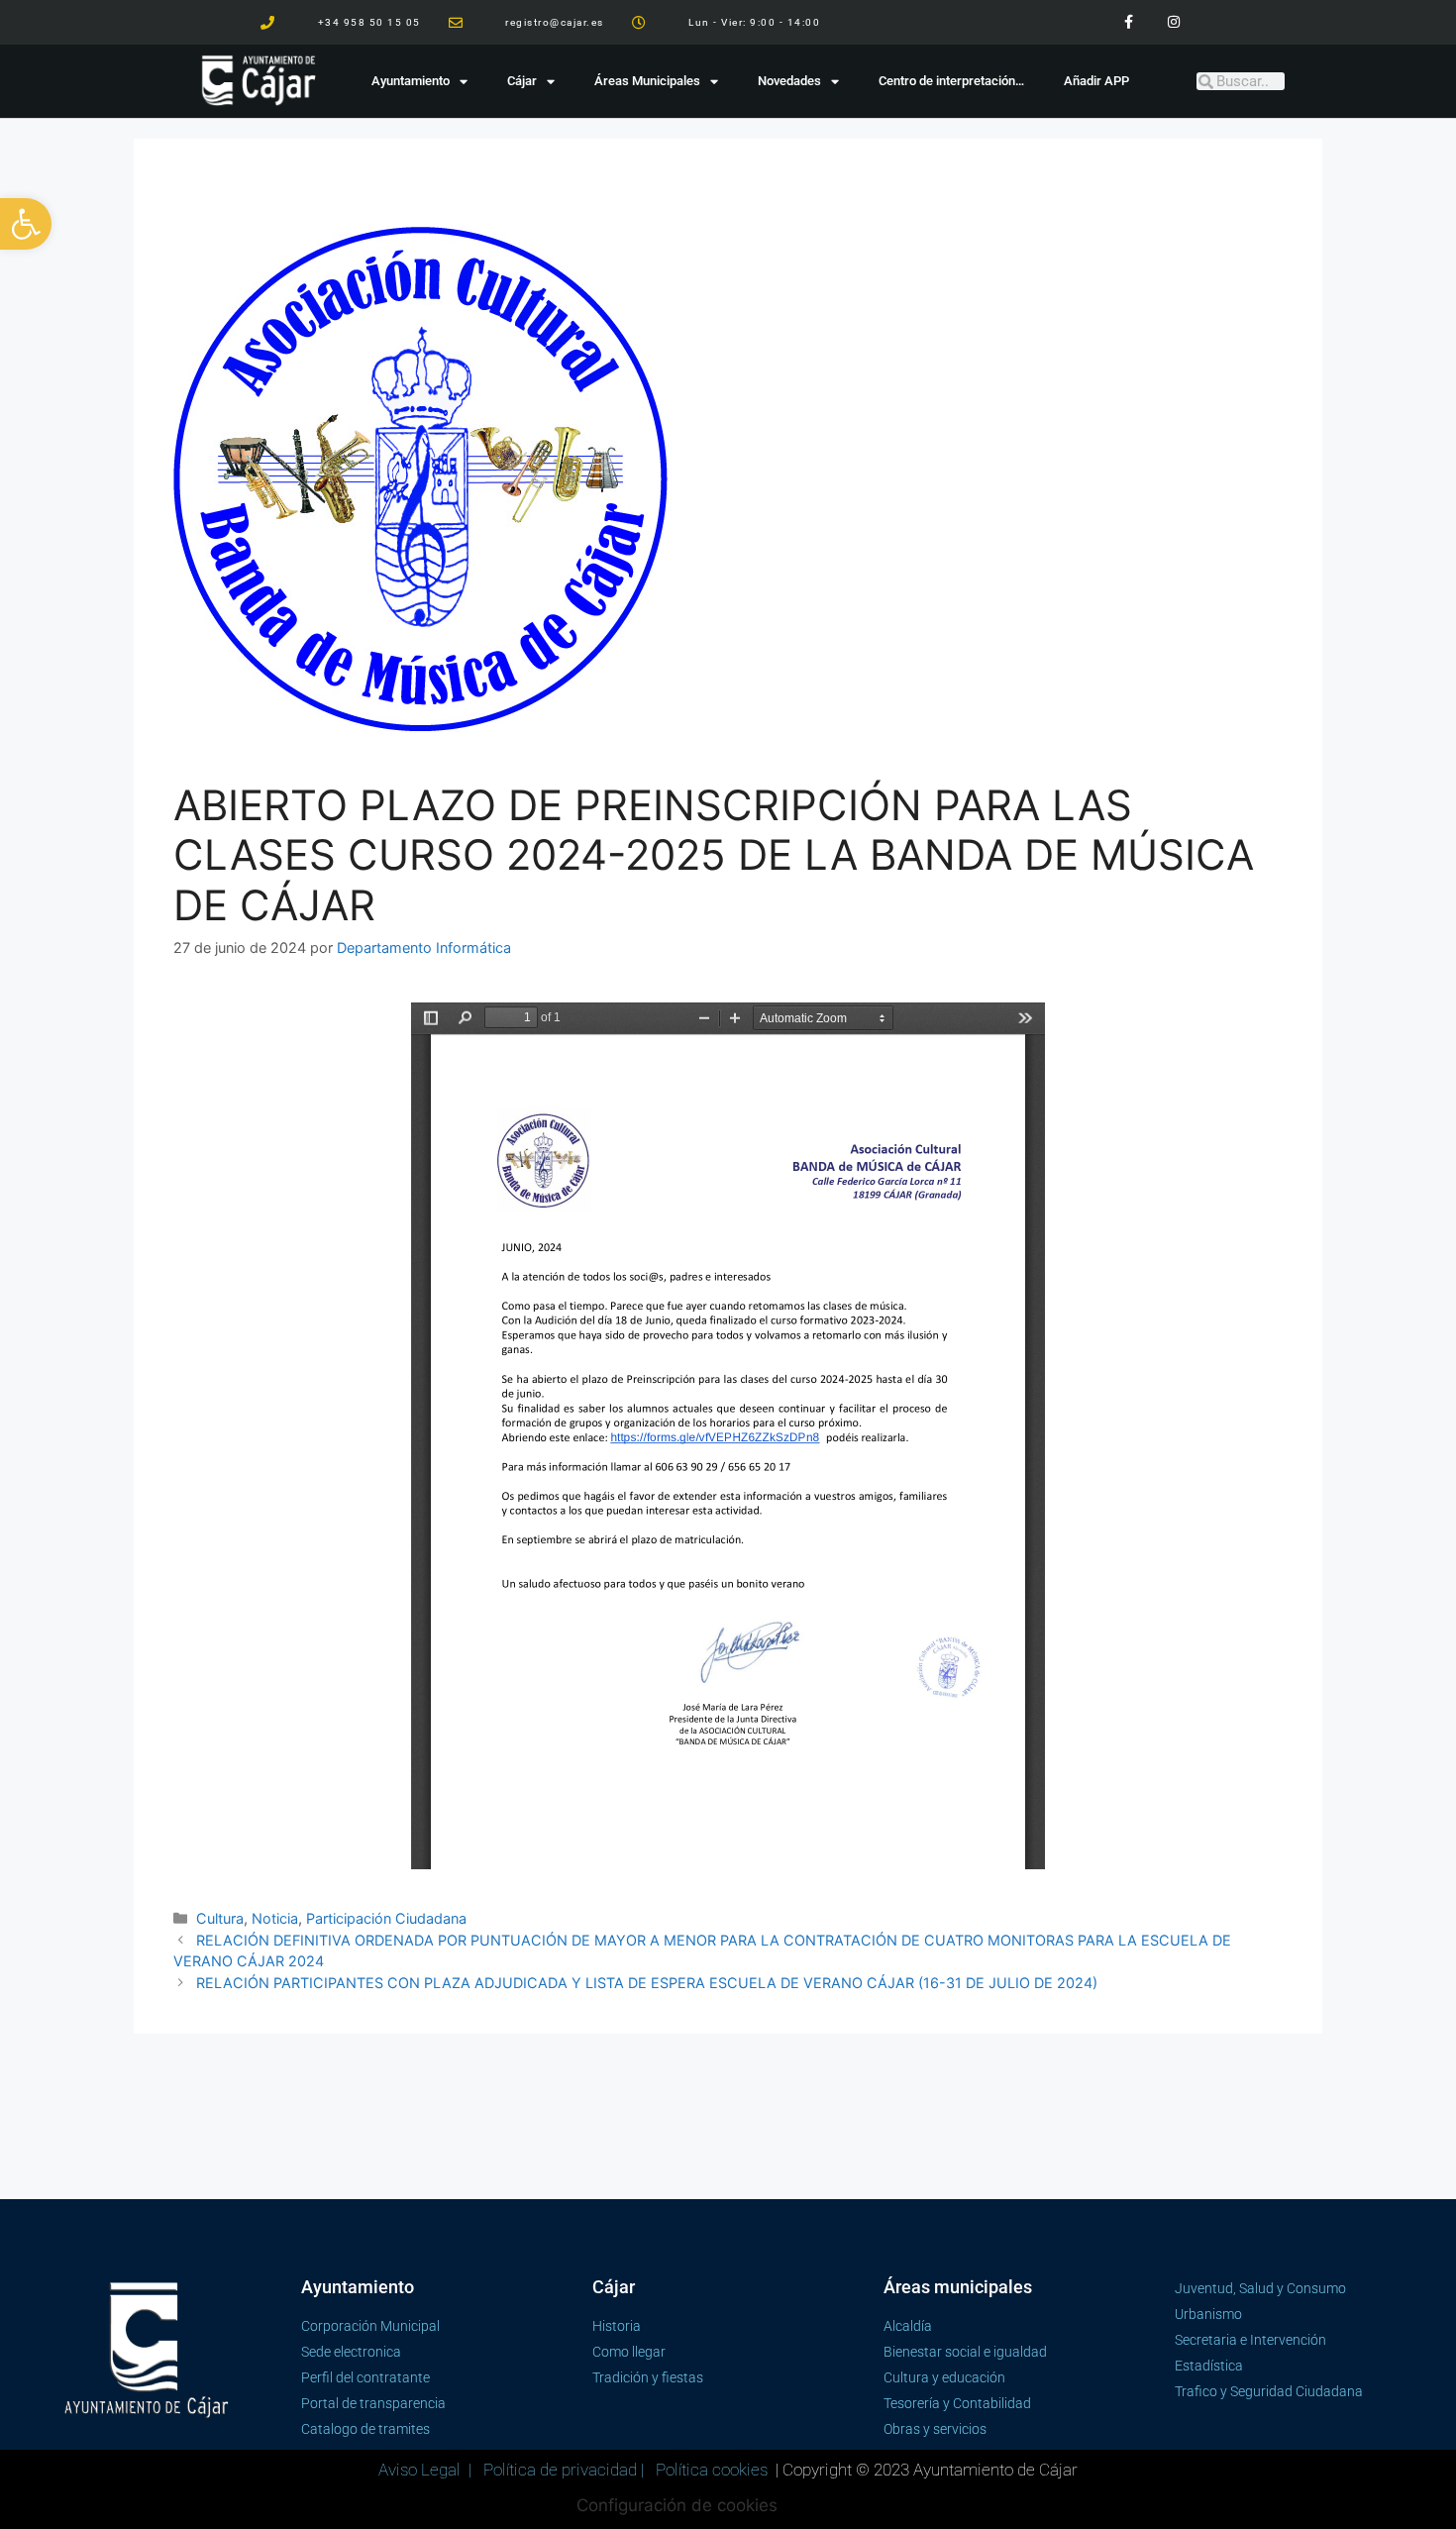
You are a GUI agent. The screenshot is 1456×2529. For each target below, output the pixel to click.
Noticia (275, 1918)
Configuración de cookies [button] (677, 2505)
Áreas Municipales (647, 81)
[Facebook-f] (1129, 22)
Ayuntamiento (411, 81)
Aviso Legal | (427, 2470)
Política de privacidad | (566, 2470)
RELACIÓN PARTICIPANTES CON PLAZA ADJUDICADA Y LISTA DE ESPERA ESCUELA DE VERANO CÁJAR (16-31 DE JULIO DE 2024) (647, 1983)
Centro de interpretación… (951, 81)
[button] (26, 224)
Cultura (220, 1918)
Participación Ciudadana (386, 1918)
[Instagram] (1173, 22)
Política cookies (712, 2470)
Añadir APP (1096, 81)
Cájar (522, 81)
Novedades (789, 81)
